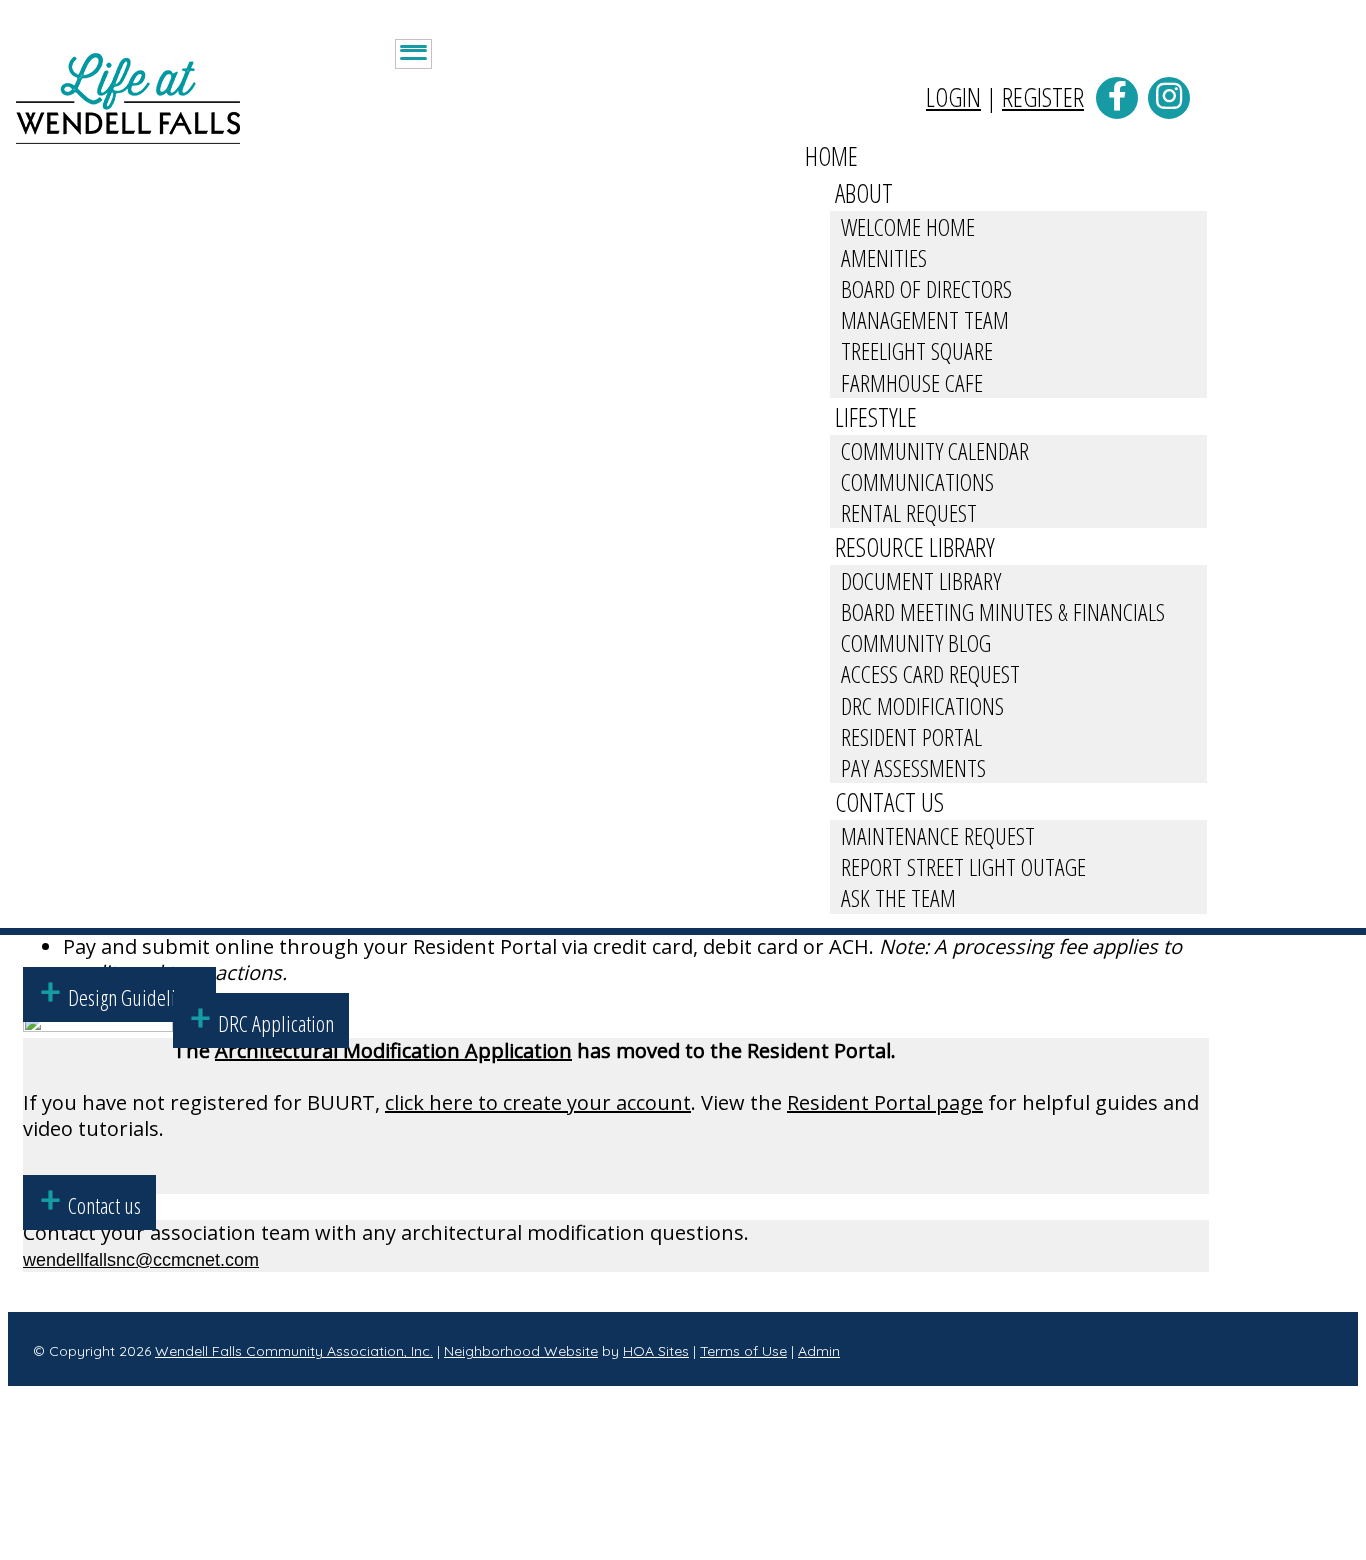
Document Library (921, 580)
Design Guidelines (134, 997)
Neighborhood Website (521, 1351)
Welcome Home (908, 226)
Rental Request (909, 512)
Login (953, 97)
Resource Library (915, 547)
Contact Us (889, 802)
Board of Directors (926, 288)
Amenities (884, 257)
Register (1043, 97)
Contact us (104, 1205)
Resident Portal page (885, 1102)
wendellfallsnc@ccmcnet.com (141, 1260)
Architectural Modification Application (393, 1050)
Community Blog (916, 642)
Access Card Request (930, 673)
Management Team (925, 319)
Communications (917, 481)
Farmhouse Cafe (912, 382)
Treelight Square (917, 350)
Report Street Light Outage (963, 866)
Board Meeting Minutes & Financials (1003, 611)
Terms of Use (743, 1351)
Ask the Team (898, 897)
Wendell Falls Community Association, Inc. (294, 1351)
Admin (819, 1351)
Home (831, 156)
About (864, 193)
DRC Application (276, 1023)
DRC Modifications (922, 705)
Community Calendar (935, 450)
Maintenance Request (938, 835)
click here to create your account (538, 1102)
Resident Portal (911, 736)
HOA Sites (656, 1351)
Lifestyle (876, 417)
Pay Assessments (913, 767)
